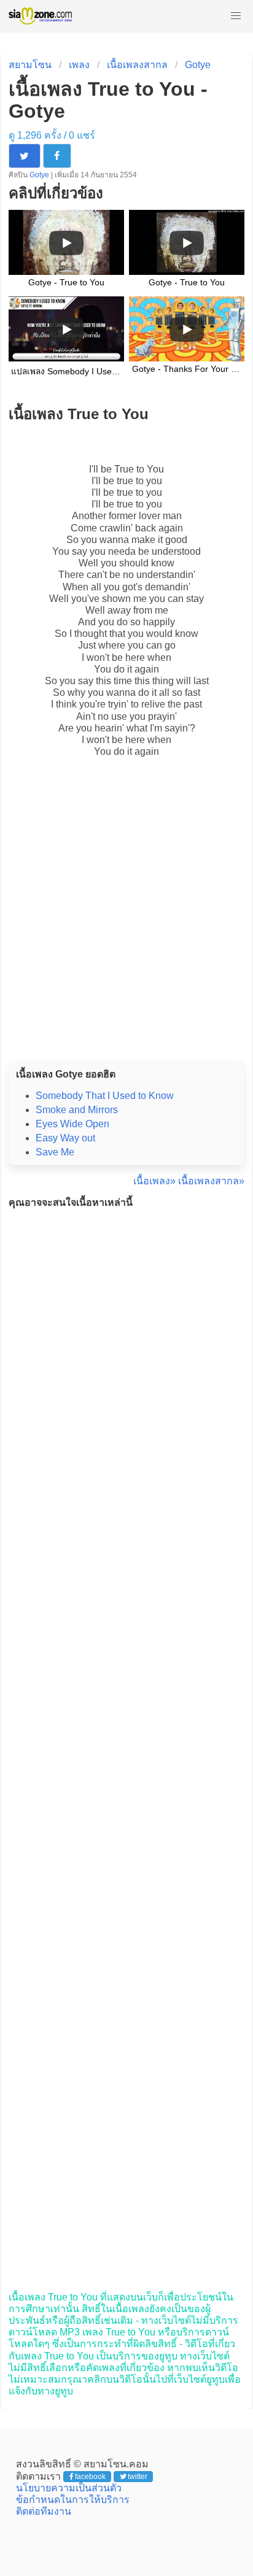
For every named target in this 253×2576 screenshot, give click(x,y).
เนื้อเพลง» (154, 1181)
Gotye (198, 65)
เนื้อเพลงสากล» (211, 1181)
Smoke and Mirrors (77, 1110)
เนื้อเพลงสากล (137, 65)
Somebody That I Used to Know (105, 1096)
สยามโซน (30, 65)
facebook (90, 2477)
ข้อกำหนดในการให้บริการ (73, 2500)
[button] (236, 16)
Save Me (55, 1152)
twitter (138, 2477)
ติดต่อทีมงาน (44, 2511)
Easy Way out (65, 1138)
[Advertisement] (126, 922)
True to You (139, 469)
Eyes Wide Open (72, 1124)
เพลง (79, 65)
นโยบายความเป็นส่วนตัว (69, 2488)
